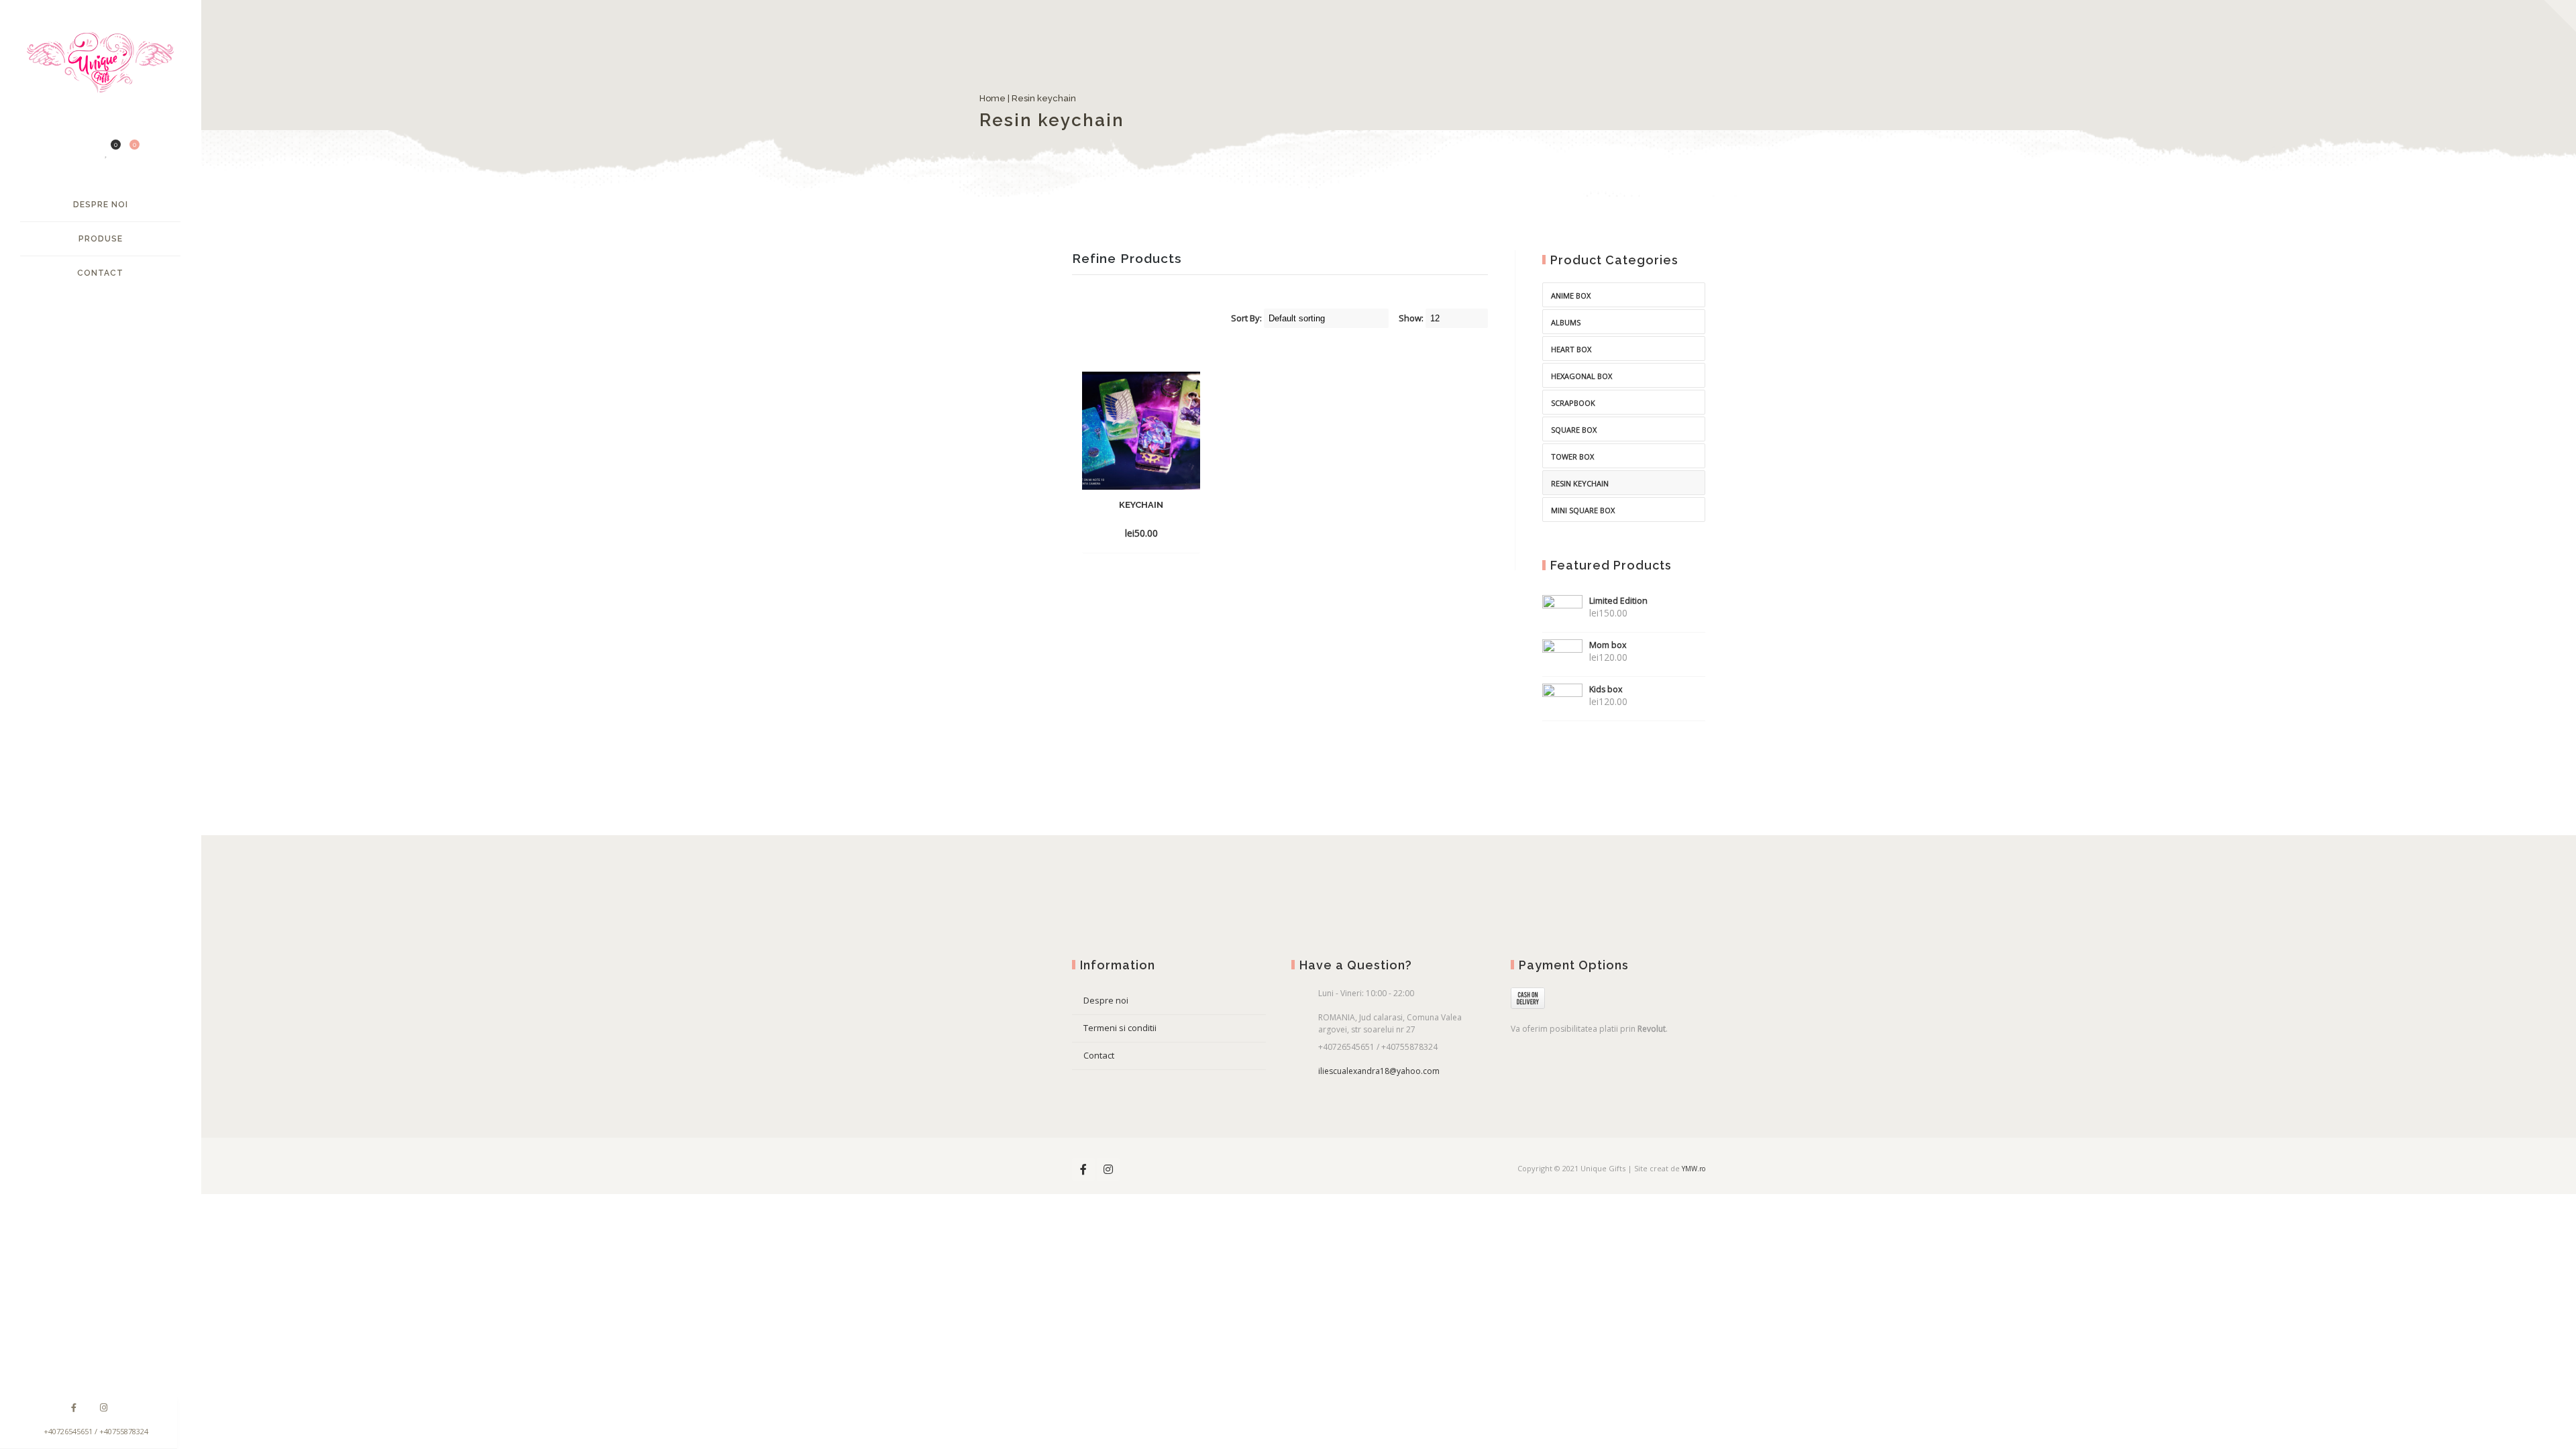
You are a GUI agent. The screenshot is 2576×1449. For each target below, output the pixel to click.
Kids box (1606, 689)
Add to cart (1118, 533)
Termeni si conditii (1120, 1028)
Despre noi (101, 205)
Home (1085, 98)
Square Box (1574, 430)
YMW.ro (1694, 1169)
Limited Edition (1618, 601)
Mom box (1608, 645)
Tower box (1572, 457)
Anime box (1571, 296)
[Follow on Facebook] (74, 1408)
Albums (1566, 322)
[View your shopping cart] (127, 152)
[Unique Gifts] (100, 69)
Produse (101, 239)
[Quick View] (1162, 533)
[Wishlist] (107, 152)
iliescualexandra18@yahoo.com (1379, 1071)
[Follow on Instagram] (103, 1408)
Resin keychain (1580, 483)
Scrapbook (1573, 403)
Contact (100, 273)
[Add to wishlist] (1186, 533)
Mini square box (1583, 510)
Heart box (1571, 349)
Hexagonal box (1581, 376)
